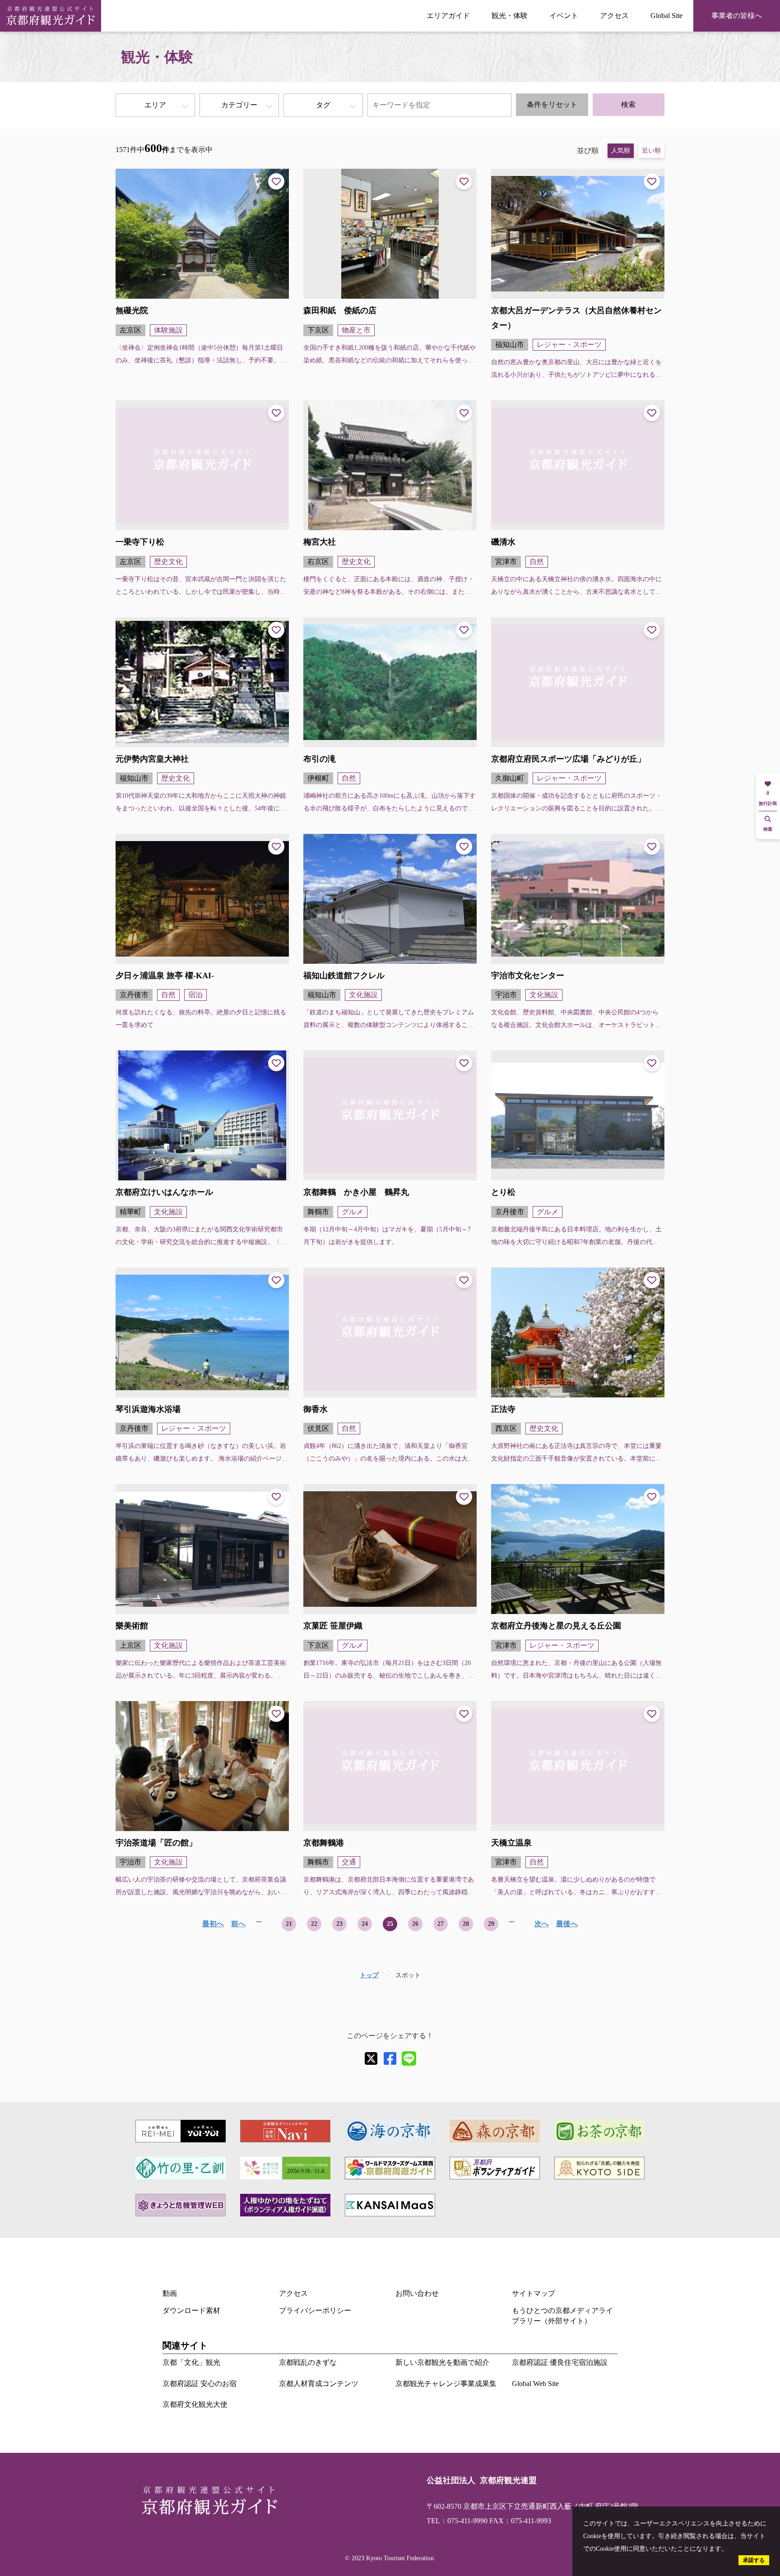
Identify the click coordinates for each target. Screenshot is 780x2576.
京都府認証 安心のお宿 (200, 2384)
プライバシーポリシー (315, 2310)
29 (491, 1924)
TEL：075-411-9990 (457, 2521)
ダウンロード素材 (191, 2310)
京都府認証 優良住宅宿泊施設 (560, 2362)
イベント (564, 16)
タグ (323, 105)
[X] (371, 2058)
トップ (369, 1975)
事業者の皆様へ (737, 16)
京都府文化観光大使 (195, 2404)
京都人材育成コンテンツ (319, 2384)
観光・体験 (510, 16)
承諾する (754, 2560)
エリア (155, 105)
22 (314, 1924)
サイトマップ (534, 2293)
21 (289, 1924)
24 (365, 1924)
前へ (238, 1924)
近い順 (651, 150)
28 (466, 1924)
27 (441, 1924)
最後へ (567, 1924)
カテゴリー (239, 105)
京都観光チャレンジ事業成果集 (446, 2384)
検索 (628, 104)
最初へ (213, 1924)
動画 (170, 2293)
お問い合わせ (417, 2293)
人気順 (621, 150)
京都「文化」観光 (191, 2362)
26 (415, 1924)
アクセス (614, 16)
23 (339, 1924)
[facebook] (390, 2058)
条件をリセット (552, 104)
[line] (409, 2058)
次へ (542, 1924)
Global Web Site (535, 2384)
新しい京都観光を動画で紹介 (442, 2362)
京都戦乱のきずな (308, 2362)
